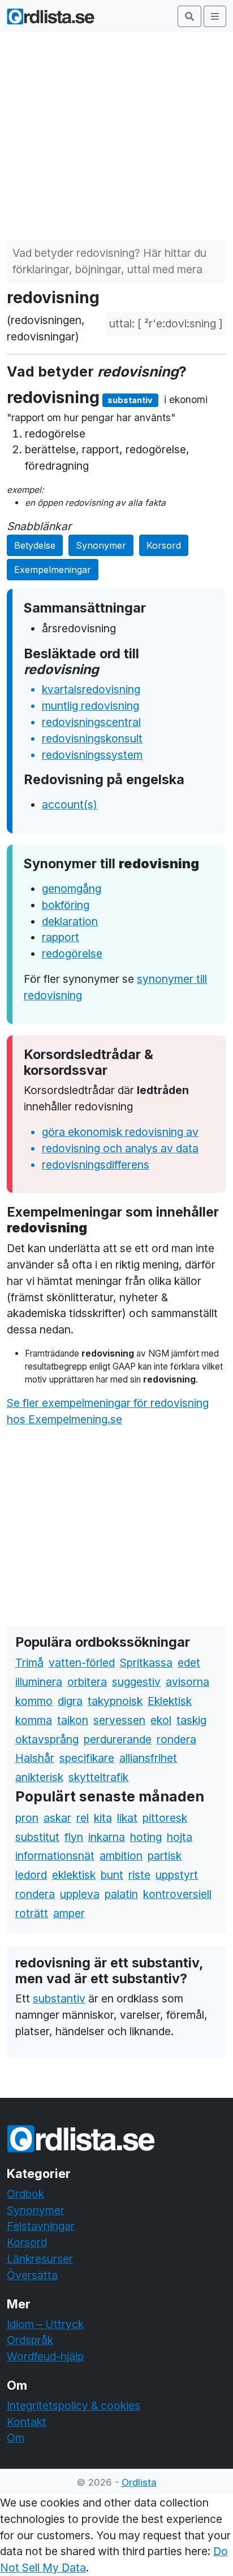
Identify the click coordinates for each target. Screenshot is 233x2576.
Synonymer (101, 545)
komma (34, 1720)
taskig (191, 1720)
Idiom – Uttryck (45, 2324)
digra (70, 1701)
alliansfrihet (148, 1758)
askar (57, 1818)
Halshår (35, 1758)
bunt (112, 1875)
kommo (34, 1701)
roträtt (32, 1913)
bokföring (66, 905)
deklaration (70, 921)
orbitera (87, 1682)
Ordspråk (30, 2340)
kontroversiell (177, 1894)
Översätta (32, 2275)
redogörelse (72, 954)
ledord (31, 1875)
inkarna (107, 1837)
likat (127, 1818)
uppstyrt (177, 1875)
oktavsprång (47, 1739)
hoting (146, 1837)
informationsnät (55, 1856)
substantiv (59, 1998)
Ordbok (25, 2194)
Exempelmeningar (53, 570)
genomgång (72, 889)
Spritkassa (146, 1663)
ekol (161, 1720)
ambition (121, 1856)
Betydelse (35, 545)
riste (139, 1875)
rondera (176, 1739)
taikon (73, 1720)
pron (27, 1818)
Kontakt (27, 2422)
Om (16, 2438)
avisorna (187, 1682)
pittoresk (165, 1818)
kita (103, 1818)
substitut (37, 1837)
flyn (74, 1837)
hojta (180, 1837)
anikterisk (39, 1777)
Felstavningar (41, 2226)
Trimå (29, 1663)
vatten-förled (82, 1663)
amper (69, 1913)
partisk (165, 1856)
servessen (119, 1720)
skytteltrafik (98, 1777)
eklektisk (74, 1875)
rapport (61, 937)
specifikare (87, 1758)
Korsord (164, 545)
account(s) (70, 804)
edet (189, 1663)
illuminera (39, 1682)
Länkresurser (40, 2259)
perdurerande (118, 1739)
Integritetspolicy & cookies (74, 2406)
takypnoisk (115, 1701)
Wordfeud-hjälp (45, 2356)
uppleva (80, 1894)
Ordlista (139, 2482)
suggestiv (136, 1682)
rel (83, 1818)
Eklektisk (170, 1701)
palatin (121, 1894)
